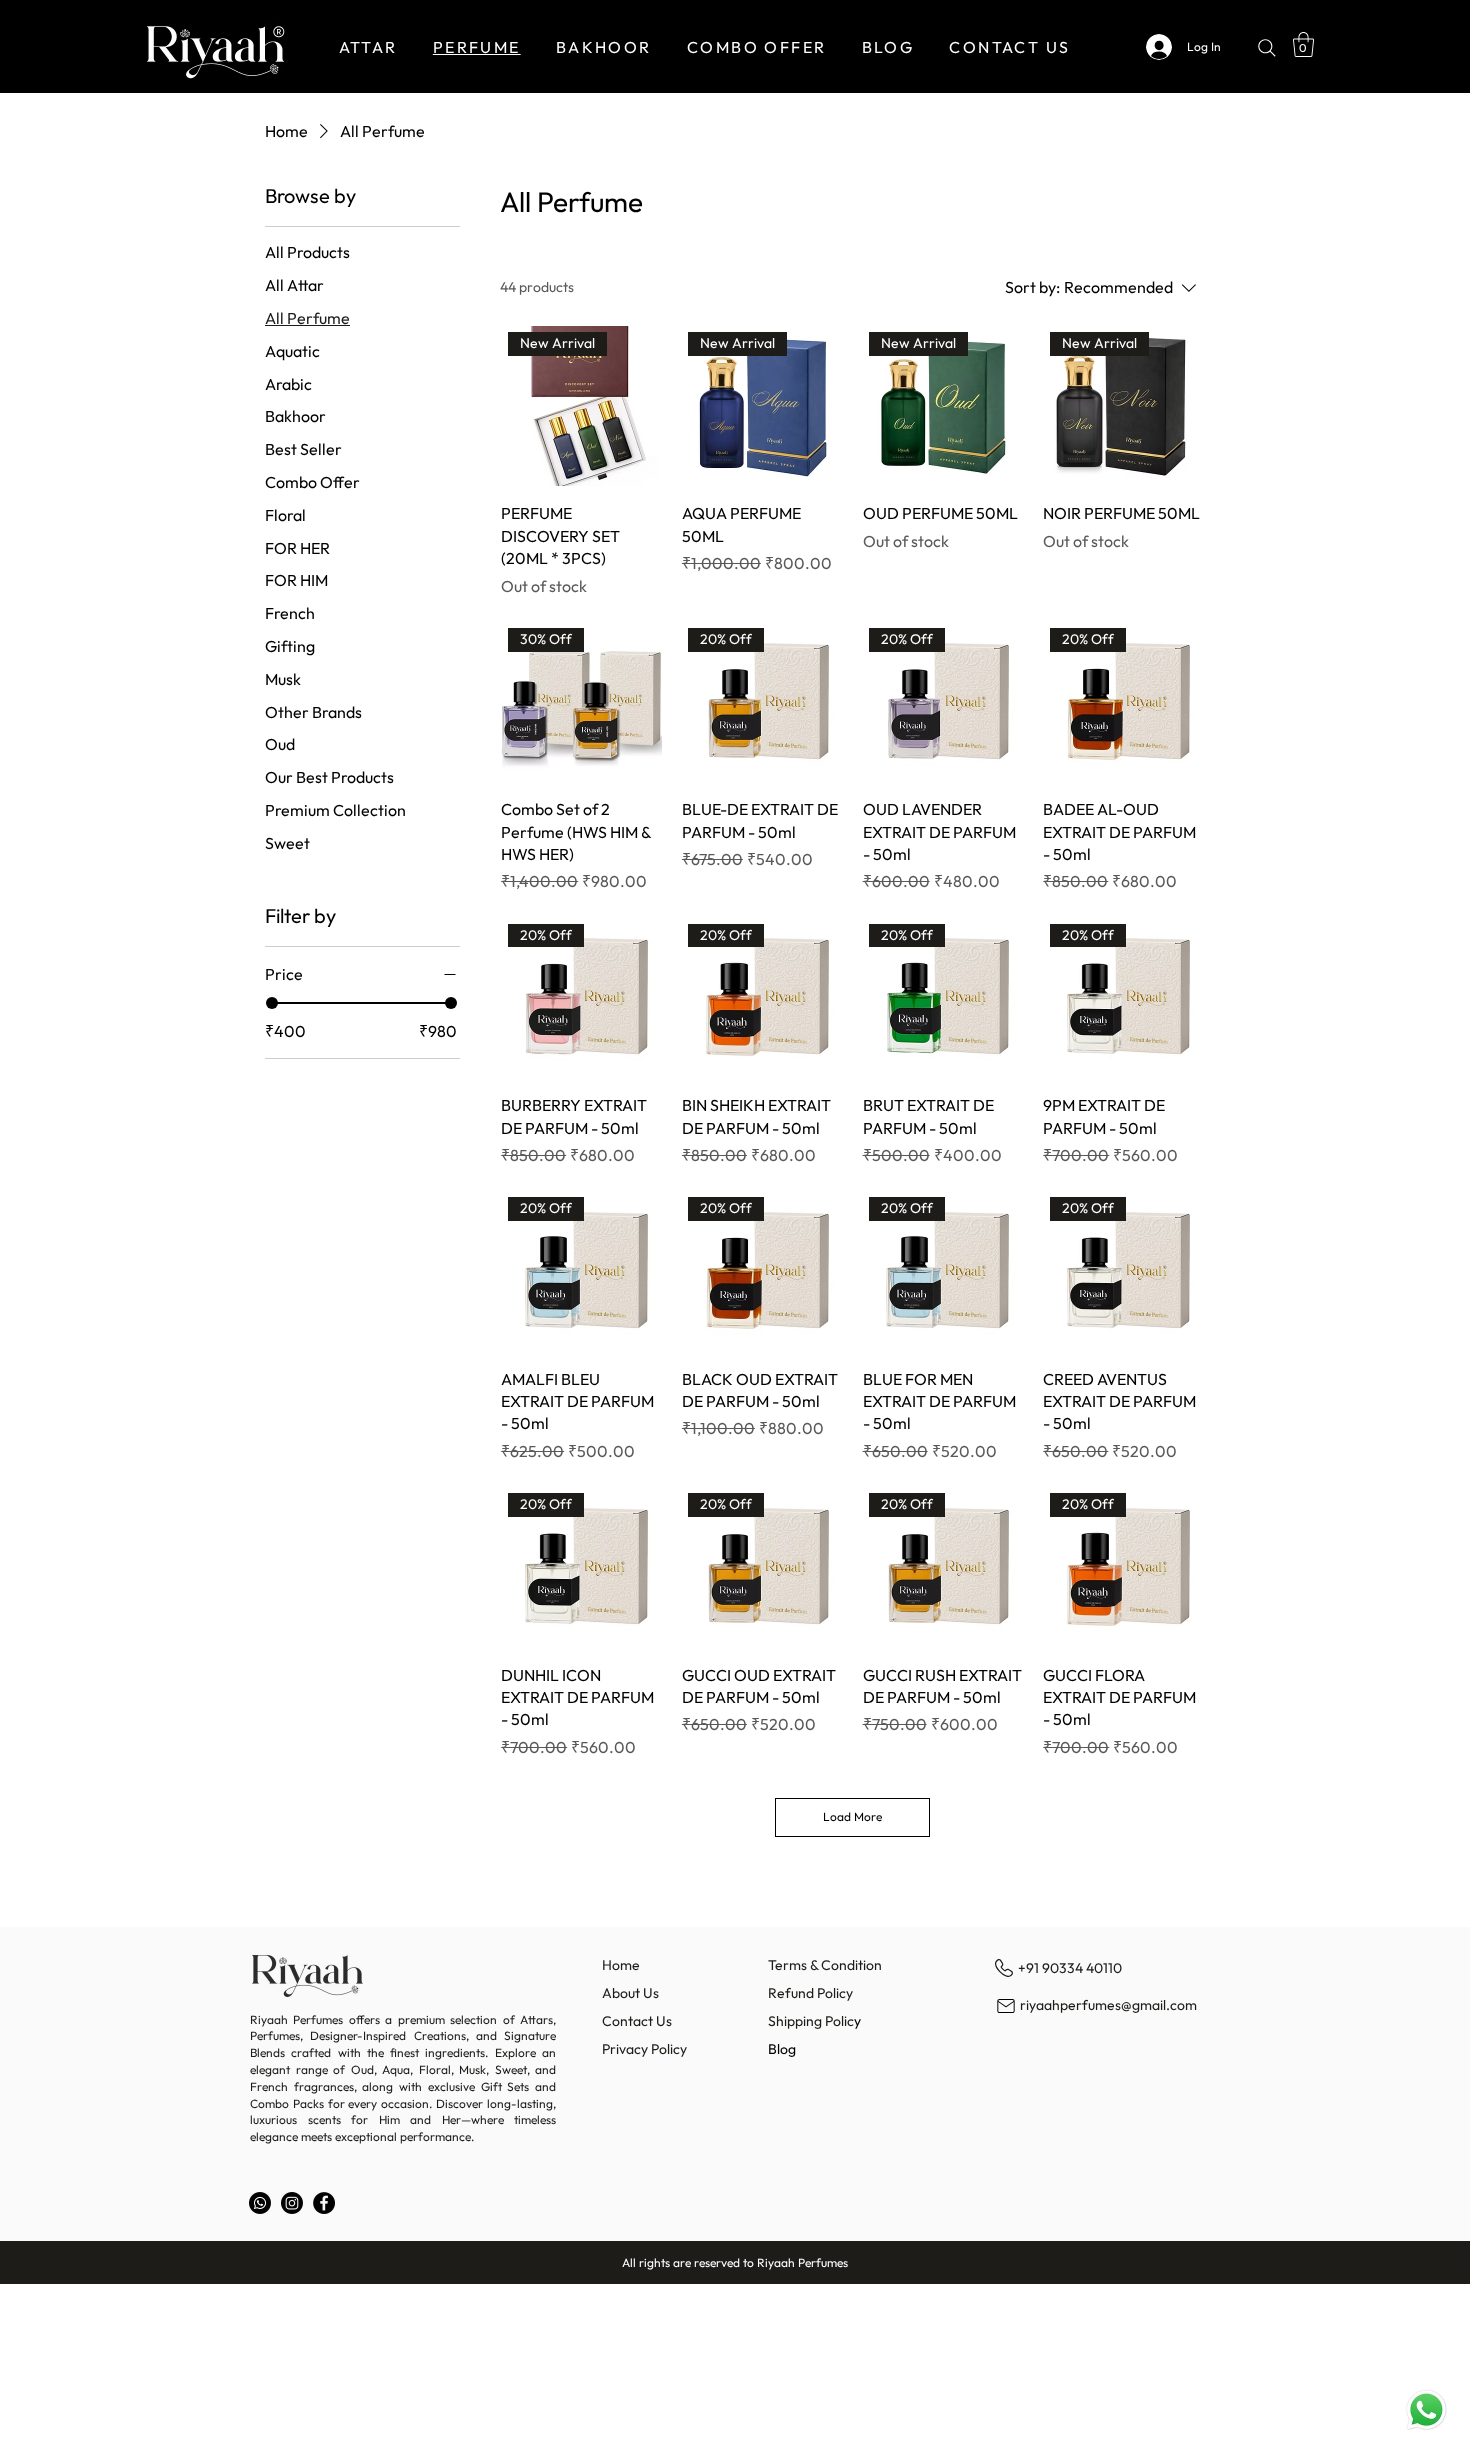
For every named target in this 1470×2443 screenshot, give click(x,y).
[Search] (1267, 48)
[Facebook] (324, 2203)
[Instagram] (292, 2203)
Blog (782, 2049)
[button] (1303, 44)
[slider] (272, 1003)
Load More (852, 1816)
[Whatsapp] (260, 2203)
